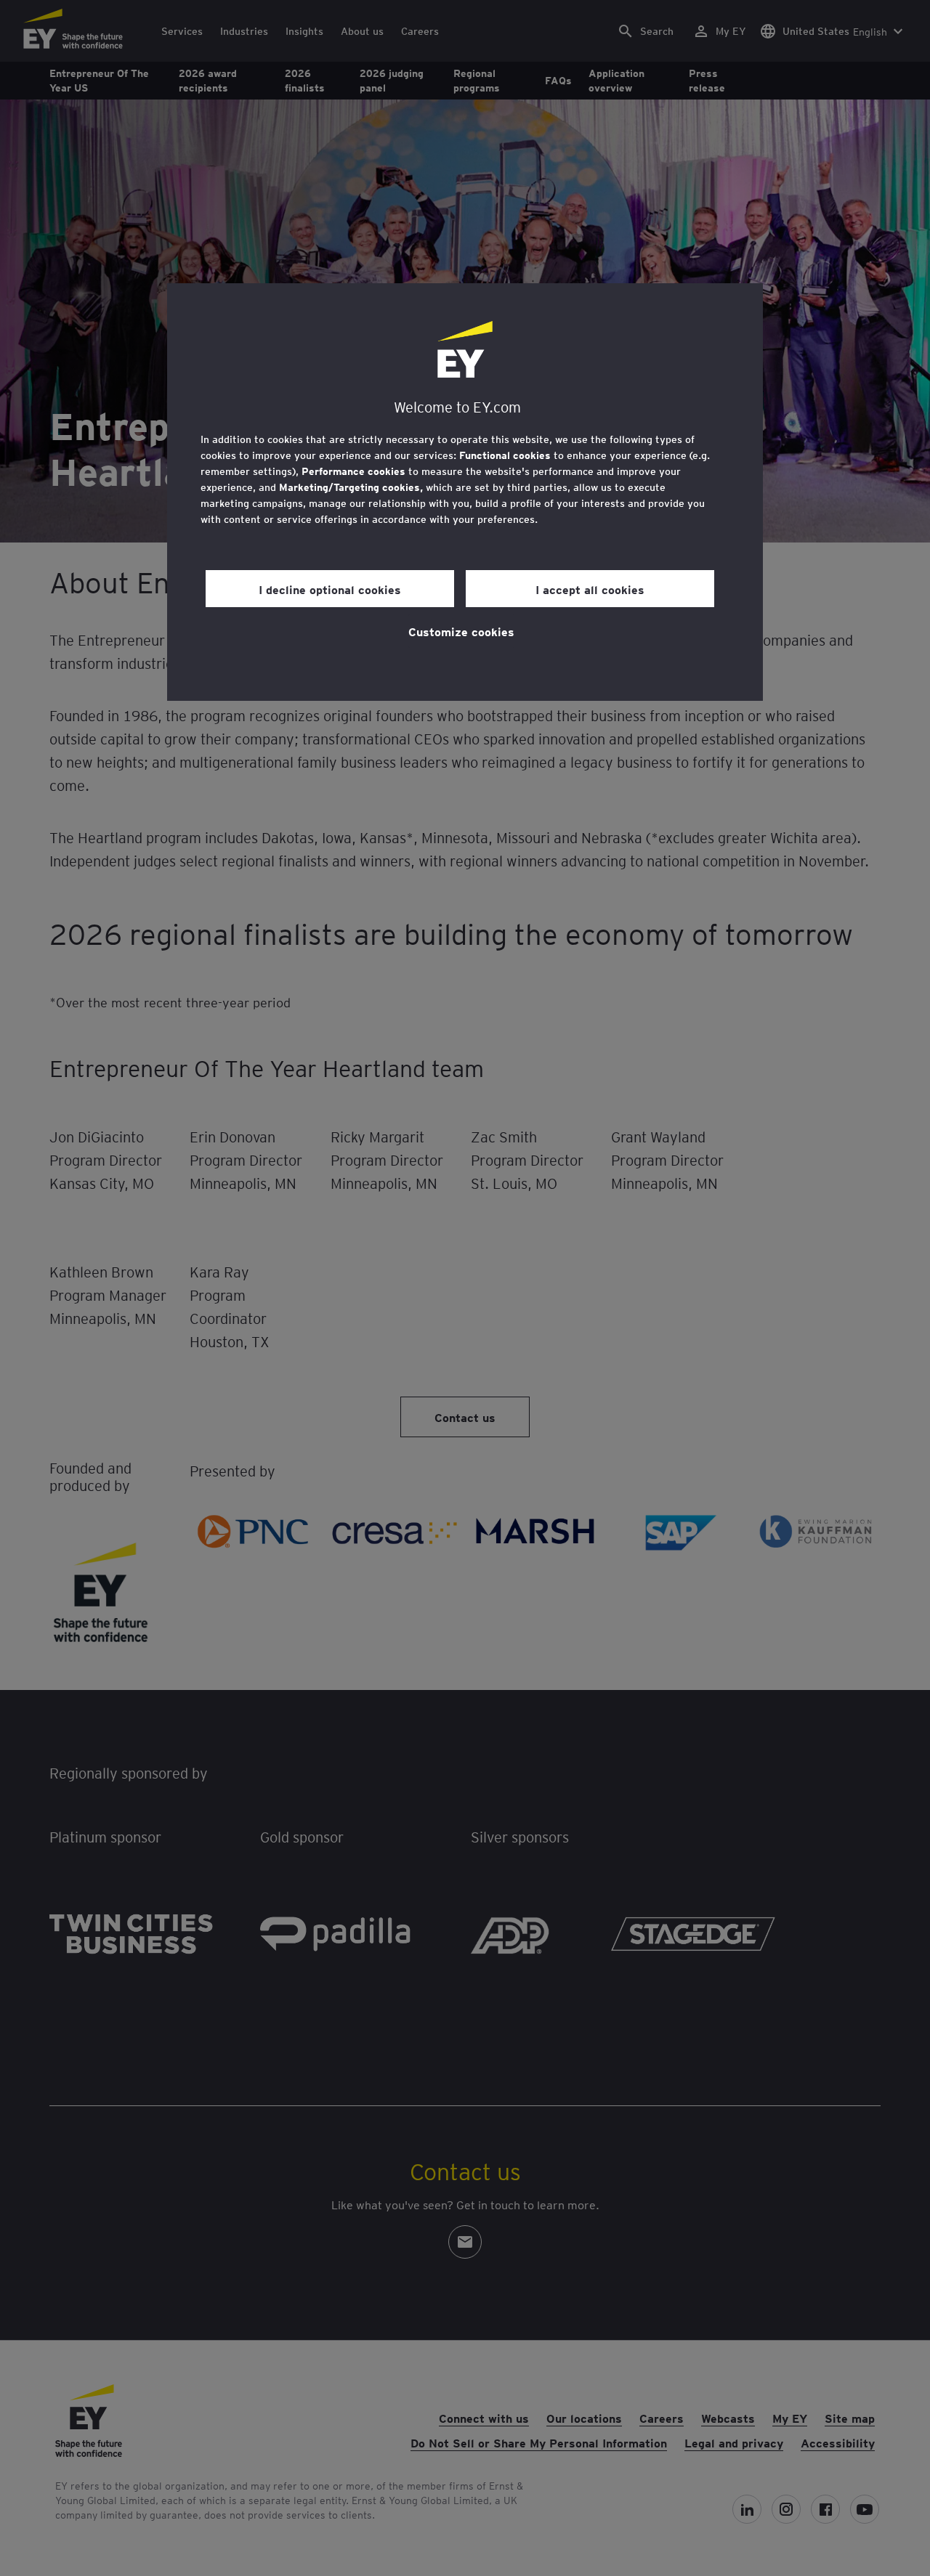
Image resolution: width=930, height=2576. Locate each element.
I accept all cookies (590, 589)
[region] (465, 492)
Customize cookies (461, 631)
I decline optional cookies (330, 589)
